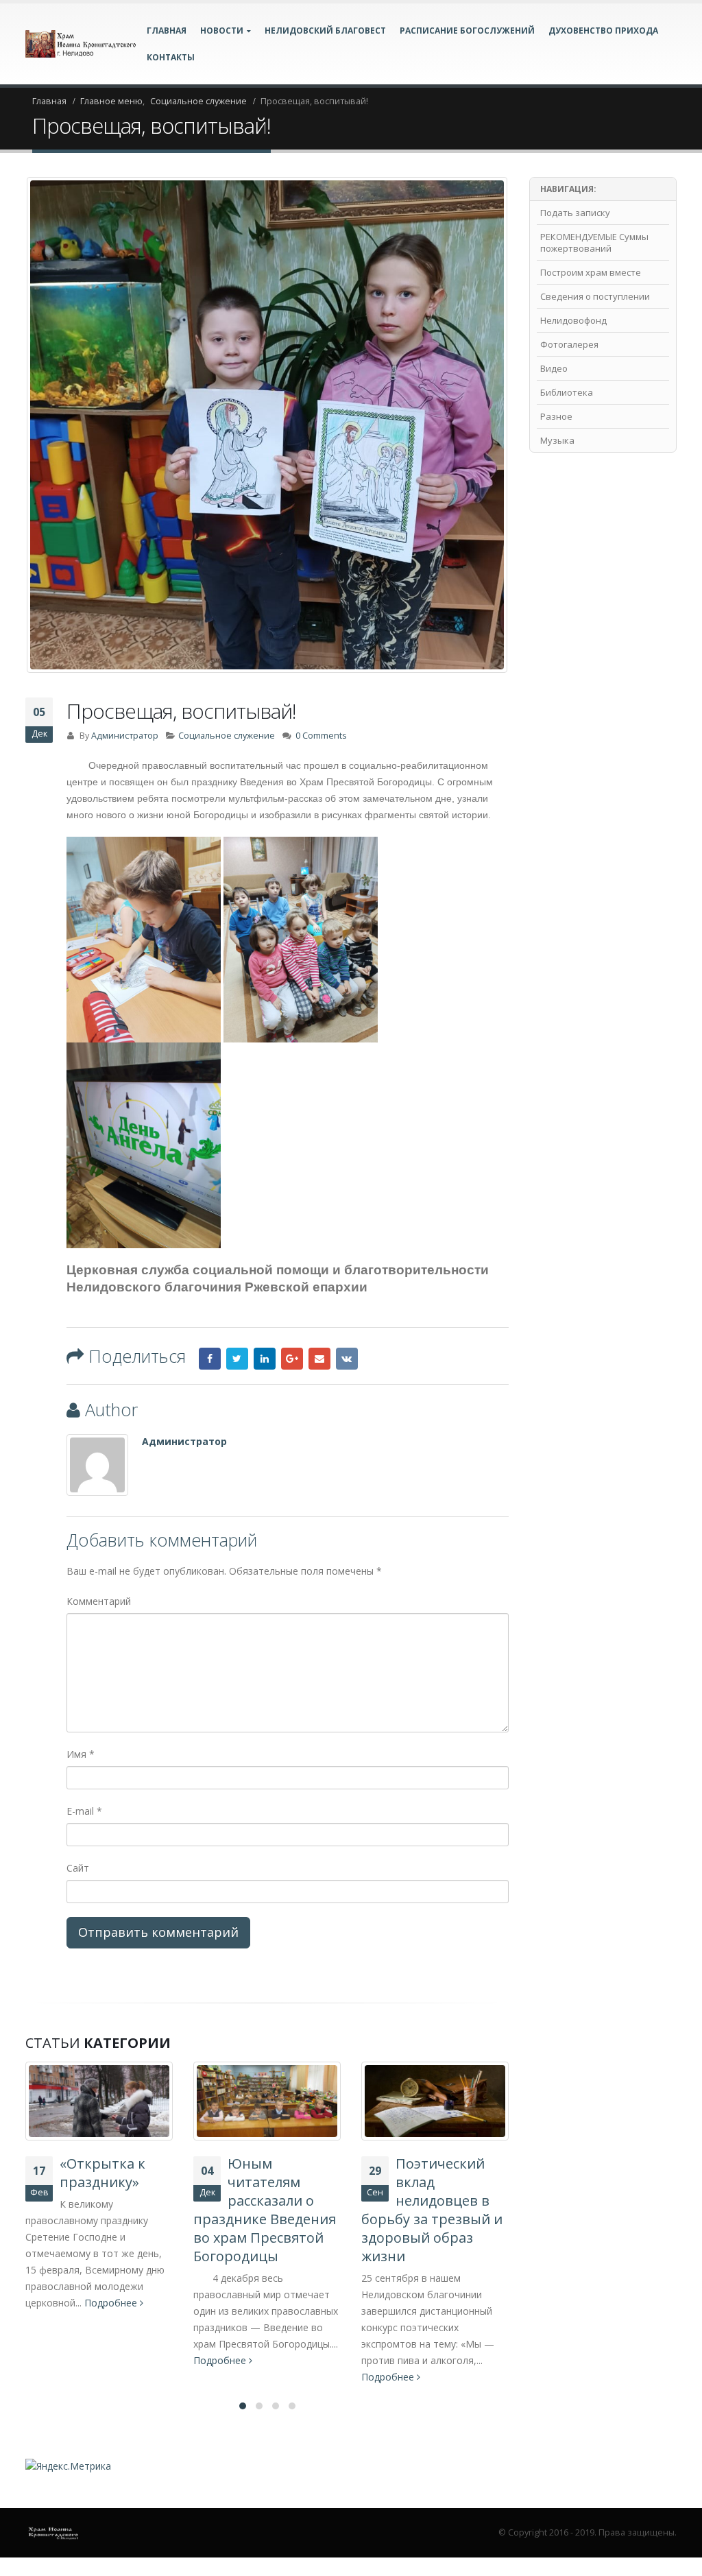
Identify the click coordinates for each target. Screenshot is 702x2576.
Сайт (78, 1868)
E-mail (84, 1811)
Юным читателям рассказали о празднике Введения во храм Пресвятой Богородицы (265, 2210)
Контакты (171, 57)
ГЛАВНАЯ (167, 31)
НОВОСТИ (222, 31)
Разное (556, 416)
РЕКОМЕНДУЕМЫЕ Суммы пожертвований (594, 242)
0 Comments (321, 736)
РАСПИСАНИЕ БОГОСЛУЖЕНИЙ (467, 31)
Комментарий (99, 1601)
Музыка (557, 440)
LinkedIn (265, 1359)
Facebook (210, 1359)
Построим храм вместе (591, 272)
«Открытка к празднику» (102, 2173)
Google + (292, 1359)
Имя (81, 1754)
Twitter (237, 1359)
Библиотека (567, 392)
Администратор (125, 736)
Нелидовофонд (573, 320)
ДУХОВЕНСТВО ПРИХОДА (603, 31)
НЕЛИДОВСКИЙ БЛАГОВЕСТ (325, 31)
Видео (554, 368)
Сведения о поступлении (595, 296)
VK (347, 1359)
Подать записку (575, 213)
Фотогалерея (569, 344)
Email (319, 1359)
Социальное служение (227, 736)
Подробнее (112, 2303)
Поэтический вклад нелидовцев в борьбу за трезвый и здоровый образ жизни (432, 2210)
